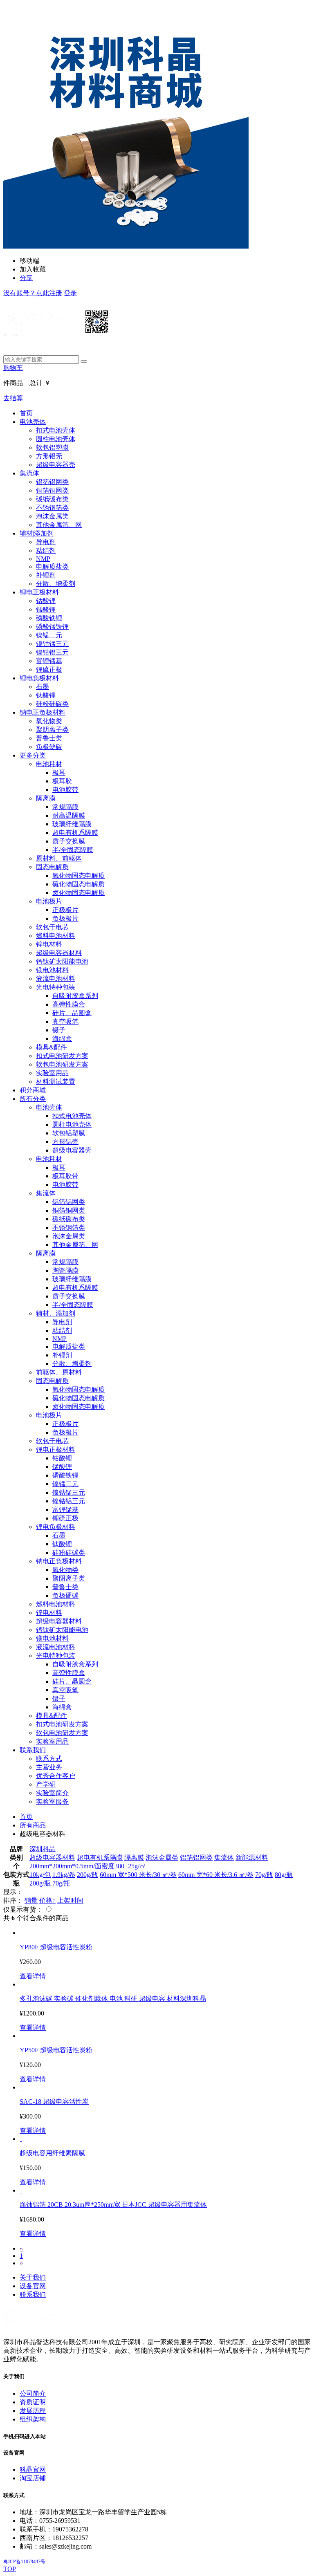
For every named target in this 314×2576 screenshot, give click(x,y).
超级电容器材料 (59, 953)
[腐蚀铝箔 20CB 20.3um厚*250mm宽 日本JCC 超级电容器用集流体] (21, 2190)
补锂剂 (46, 575)
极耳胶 (62, 781)
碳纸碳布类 (52, 499)
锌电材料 (49, 944)
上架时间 (70, 1900)
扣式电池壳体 (56, 430)
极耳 (59, 772)
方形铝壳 (49, 456)
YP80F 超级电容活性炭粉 (56, 1947)
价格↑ (47, 1900)
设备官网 (33, 2286)
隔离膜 (46, 798)
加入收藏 (33, 269)
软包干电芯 (52, 927)
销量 (31, 1900)
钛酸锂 (46, 695)
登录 (70, 293)
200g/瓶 (87, 1875)
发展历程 (33, 2411)
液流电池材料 (56, 979)
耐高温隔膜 (69, 815)
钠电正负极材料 (43, 712)
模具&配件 (52, 1047)
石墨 (43, 687)
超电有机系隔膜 (75, 833)
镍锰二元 (49, 635)
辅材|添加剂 (37, 533)
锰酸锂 (46, 609)
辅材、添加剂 (56, 1313)
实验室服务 (52, 1801)
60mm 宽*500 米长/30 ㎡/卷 (138, 1875)
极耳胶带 (65, 1176)
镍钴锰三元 (52, 644)
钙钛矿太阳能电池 (62, 961)
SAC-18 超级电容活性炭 (54, 2102)
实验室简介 (52, 1793)
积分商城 (33, 1090)
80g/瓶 (284, 1875)
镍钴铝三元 (52, 652)
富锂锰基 (49, 661)
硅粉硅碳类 (52, 704)
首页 (26, 413)
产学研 (46, 1784)
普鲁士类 (49, 738)
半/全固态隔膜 (73, 850)
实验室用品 (52, 1073)
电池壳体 (33, 422)
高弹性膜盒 (69, 1004)
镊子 (59, 1030)
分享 (26, 278)
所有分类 (33, 1099)
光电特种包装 (56, 987)
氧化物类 (49, 721)
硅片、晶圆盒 (72, 1013)
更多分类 (33, 755)
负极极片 (65, 918)
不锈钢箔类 (52, 508)
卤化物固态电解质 (78, 893)
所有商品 (33, 1825)
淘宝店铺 (33, 2478)
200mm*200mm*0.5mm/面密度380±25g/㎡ (88, 1866)
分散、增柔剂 (56, 584)
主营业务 (49, 1767)
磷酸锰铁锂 (52, 627)
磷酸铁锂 (49, 618)
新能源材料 (252, 1857)
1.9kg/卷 (64, 1875)
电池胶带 (65, 790)
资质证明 (33, 2402)
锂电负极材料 (39, 678)
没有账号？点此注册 (33, 293)
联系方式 (49, 1759)
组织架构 (33, 2419)
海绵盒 (62, 1039)
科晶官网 (33, 2470)
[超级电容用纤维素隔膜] (21, 2139)
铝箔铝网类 (52, 482)
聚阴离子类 (52, 730)
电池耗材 (49, 764)
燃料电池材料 (56, 936)
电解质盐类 (52, 566)
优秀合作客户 (56, 1776)
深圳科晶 (43, 1849)
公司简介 (33, 2393)
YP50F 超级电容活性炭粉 (56, 2050)
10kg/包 (40, 1875)
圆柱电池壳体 (56, 439)
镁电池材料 (52, 970)
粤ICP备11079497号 (24, 2562)
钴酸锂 (46, 601)
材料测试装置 (56, 1082)
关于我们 (33, 2277)
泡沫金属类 (52, 516)
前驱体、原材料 (59, 1372)
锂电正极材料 (39, 592)
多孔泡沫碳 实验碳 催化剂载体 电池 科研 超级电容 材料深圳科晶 (113, 1999)
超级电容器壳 (56, 465)
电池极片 (49, 901)
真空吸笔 (65, 1021)
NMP (43, 559)
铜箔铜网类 (52, 490)
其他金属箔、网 (59, 525)
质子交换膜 (69, 841)
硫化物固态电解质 (78, 884)
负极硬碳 (49, 747)
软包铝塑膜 (52, 447)
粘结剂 (46, 550)
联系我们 (33, 1750)
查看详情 (33, 1976)
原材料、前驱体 (59, 858)
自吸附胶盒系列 (75, 996)
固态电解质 (52, 867)
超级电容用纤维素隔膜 (52, 2153)
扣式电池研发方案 (62, 1056)
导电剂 (46, 542)
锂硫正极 (49, 669)
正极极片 (65, 910)
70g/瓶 (264, 1875)
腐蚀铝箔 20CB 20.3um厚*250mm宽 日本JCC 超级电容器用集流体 (113, 2205)
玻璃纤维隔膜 (72, 824)
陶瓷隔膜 (65, 1270)
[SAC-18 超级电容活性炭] (21, 2087)
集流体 (29, 473)
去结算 (13, 398)
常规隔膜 (65, 807)
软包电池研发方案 (62, 1064)
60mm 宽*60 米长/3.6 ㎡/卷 (216, 1875)
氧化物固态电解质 (78, 875)
